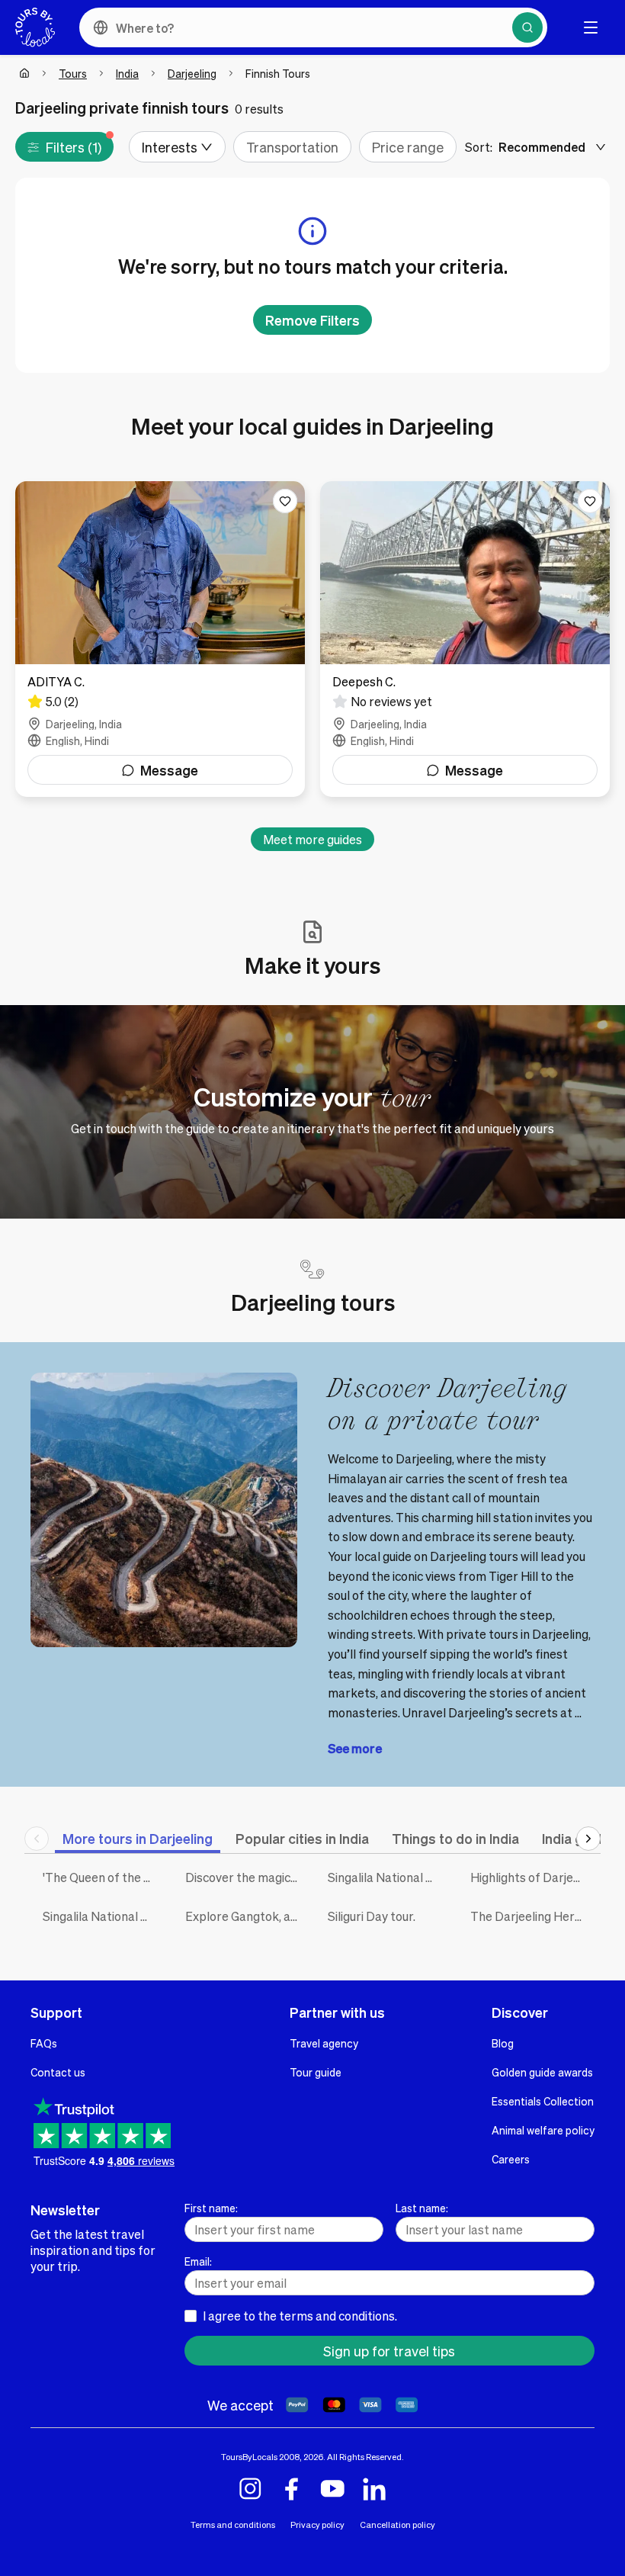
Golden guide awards (542, 2072)
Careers (511, 2159)
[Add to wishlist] (285, 501)
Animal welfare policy (543, 2130)
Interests (170, 147)
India (127, 73)
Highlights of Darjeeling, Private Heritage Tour (530, 1877)
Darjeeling (192, 73)
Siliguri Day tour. (372, 1916)
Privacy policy (317, 2525)
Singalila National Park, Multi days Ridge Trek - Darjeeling (103, 1916)
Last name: (422, 2208)
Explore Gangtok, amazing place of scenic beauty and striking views (245, 1916)
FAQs (44, 2043)
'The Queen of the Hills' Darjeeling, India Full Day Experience (103, 1877)
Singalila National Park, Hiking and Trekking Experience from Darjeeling (388, 1877)
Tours (73, 73)
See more (355, 1748)
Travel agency (324, 2043)
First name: (211, 2208)
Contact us (58, 2072)
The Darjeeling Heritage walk (530, 1916)
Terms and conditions (233, 2525)
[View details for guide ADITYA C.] (160, 639)
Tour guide (316, 2072)
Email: (198, 2261)
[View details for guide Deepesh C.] (465, 639)
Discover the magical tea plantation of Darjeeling (245, 1877)
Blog (503, 2043)
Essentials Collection (543, 2101)
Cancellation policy (397, 2525)
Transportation (292, 147)
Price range (408, 147)
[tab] (138, 1838)
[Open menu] (591, 27)
